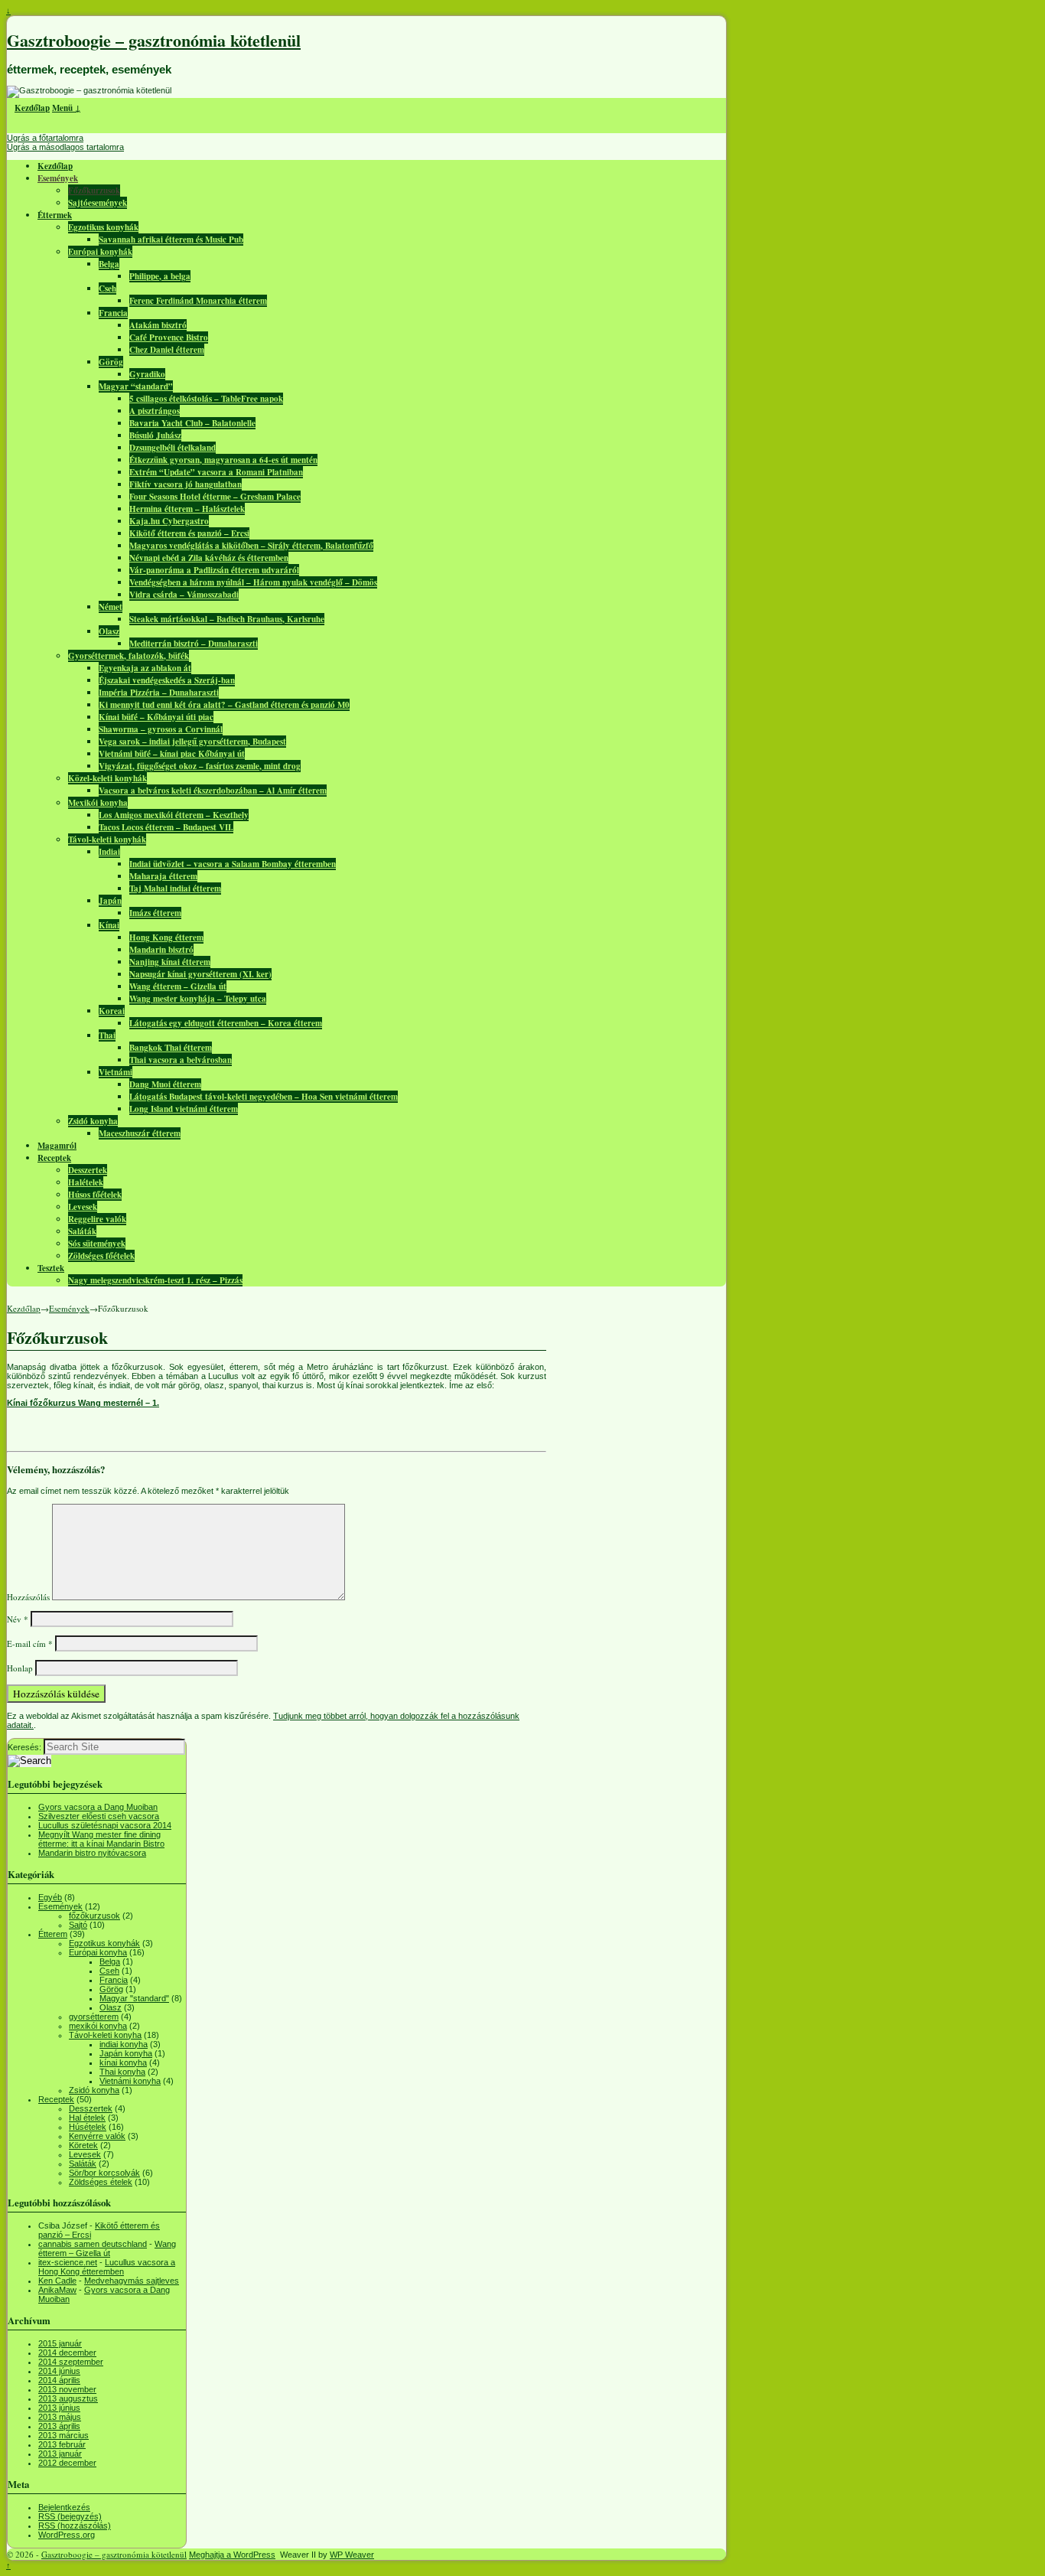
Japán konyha (126, 2053)
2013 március (63, 2435)
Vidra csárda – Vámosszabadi (184, 595)
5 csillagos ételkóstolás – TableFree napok (206, 399)
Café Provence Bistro (169, 337)
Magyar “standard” (136, 386)
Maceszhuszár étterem (140, 1133)
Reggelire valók (97, 1219)
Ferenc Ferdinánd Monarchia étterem (198, 301)
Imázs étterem (155, 913)
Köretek (83, 2145)
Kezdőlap (32, 108)
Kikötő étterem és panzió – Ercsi (189, 533)
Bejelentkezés (64, 2507)
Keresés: (24, 1747)
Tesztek (51, 1268)
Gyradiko (147, 374)
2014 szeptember (71, 2362)
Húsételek (88, 2127)
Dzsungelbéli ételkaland (173, 448)
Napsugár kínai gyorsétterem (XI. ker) (200, 974)
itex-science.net (68, 2262)
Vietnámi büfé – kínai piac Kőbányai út (172, 754)
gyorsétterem (94, 2017)
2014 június (59, 2371)
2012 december (67, 2463)
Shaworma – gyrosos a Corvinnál (161, 729)
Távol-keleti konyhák (107, 840)
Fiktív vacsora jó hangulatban (186, 484)
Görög (111, 362)
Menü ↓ (66, 108)
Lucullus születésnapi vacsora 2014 (105, 1825)
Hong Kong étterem (166, 937)
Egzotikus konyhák (103, 227)
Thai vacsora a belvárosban (181, 1060)
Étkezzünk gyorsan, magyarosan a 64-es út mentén (223, 460)
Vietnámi (116, 1072)
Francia (113, 313)
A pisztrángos (155, 411)
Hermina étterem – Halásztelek (187, 509)
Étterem (53, 1934)
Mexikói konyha (98, 803)
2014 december (67, 2353)
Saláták (82, 1231)
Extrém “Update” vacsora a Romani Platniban (216, 472)
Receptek (54, 1158)
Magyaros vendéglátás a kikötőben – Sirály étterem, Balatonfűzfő (251, 546)
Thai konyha (122, 2072)
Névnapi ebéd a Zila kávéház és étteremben (209, 558)
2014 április (59, 2380)
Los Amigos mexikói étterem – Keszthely (174, 815)
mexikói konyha (98, 2026)
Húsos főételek (95, 1195)
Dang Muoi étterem (165, 1084)
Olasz (109, 631)
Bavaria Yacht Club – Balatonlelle (192, 423)
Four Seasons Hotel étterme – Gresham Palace (215, 497)
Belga (109, 264)
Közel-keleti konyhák (107, 778)
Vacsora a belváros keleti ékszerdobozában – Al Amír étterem (213, 791)
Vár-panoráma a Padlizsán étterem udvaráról (214, 570)
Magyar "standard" (134, 1998)
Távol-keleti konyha (105, 2035)
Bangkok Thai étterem (171, 1048)
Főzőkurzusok (94, 191)
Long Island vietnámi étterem (184, 1109)
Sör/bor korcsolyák (104, 2173)
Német (111, 607)
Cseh (107, 289)
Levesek (83, 1207)
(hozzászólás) (75, 2525)
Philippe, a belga (160, 276)
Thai (107, 1035)
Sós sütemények (97, 1244)
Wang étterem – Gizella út (178, 986)
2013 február (62, 2444)
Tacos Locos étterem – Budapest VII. (166, 827)
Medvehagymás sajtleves (132, 2281)
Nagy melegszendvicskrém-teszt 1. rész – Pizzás (155, 1280)
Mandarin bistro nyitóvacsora (92, 1853)
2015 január (60, 2343)
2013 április (59, 2426)
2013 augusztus (68, 2398)
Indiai (109, 852)
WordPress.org (67, 2535)
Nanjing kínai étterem (170, 962)
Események (58, 178)
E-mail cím (30, 1643)
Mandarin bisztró (161, 950)
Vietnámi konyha (130, 2081)
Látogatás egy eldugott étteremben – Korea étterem (226, 1023)
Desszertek (88, 1170)
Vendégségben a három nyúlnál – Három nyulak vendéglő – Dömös (253, 582)
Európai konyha (98, 1952)
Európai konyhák (100, 252)
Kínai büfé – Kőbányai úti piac (156, 717)
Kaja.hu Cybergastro (169, 521)
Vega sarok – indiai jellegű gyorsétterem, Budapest (192, 742)
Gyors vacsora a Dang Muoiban (98, 1807)
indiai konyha (124, 2044)
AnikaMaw (57, 2290)
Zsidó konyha (93, 1121)
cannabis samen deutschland (93, 2244)
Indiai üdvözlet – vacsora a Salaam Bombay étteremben (233, 864)
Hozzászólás (28, 1597)
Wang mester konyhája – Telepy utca (198, 999)
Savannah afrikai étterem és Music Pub (171, 240)
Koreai (112, 1011)
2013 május (60, 2417)
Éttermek (55, 215)
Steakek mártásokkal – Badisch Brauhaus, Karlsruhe (227, 619)
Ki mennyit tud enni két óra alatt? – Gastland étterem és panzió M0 (224, 705)
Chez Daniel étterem (167, 350)
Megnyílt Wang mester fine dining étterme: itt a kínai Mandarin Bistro (101, 1839)
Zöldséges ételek (101, 2182)
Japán (110, 901)
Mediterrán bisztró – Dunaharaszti (194, 644)
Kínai (109, 925)
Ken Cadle (57, 2281)
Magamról (57, 1146)
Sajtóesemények (98, 203)
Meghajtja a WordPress (232, 2555)
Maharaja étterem (163, 876)
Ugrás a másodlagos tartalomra (65, 147)
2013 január (60, 2454)
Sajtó (78, 1925)
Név (18, 1619)
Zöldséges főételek (101, 1256)
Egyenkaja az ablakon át (145, 668)
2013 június (59, 2408)
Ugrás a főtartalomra (45, 138)
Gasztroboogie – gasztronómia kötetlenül (154, 40)
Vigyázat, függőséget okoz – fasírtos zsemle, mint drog (200, 766)
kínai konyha (123, 2062)
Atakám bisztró (158, 325)
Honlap (20, 1668)
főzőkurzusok (94, 1916)
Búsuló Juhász (155, 435)
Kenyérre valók (97, 2136)
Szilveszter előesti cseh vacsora (99, 1816)
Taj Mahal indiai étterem (175, 889)
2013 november (67, 2389)
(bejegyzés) (70, 2516)
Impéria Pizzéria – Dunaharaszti (159, 693)
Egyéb (50, 1897)
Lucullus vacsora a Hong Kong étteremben (107, 2267)
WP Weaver (352, 2555)
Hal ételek (87, 2118)
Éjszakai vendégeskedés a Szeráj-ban (167, 680)
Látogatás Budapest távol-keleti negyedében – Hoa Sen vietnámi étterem (264, 1097)
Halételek (86, 1182)
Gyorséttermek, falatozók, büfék (129, 656)
